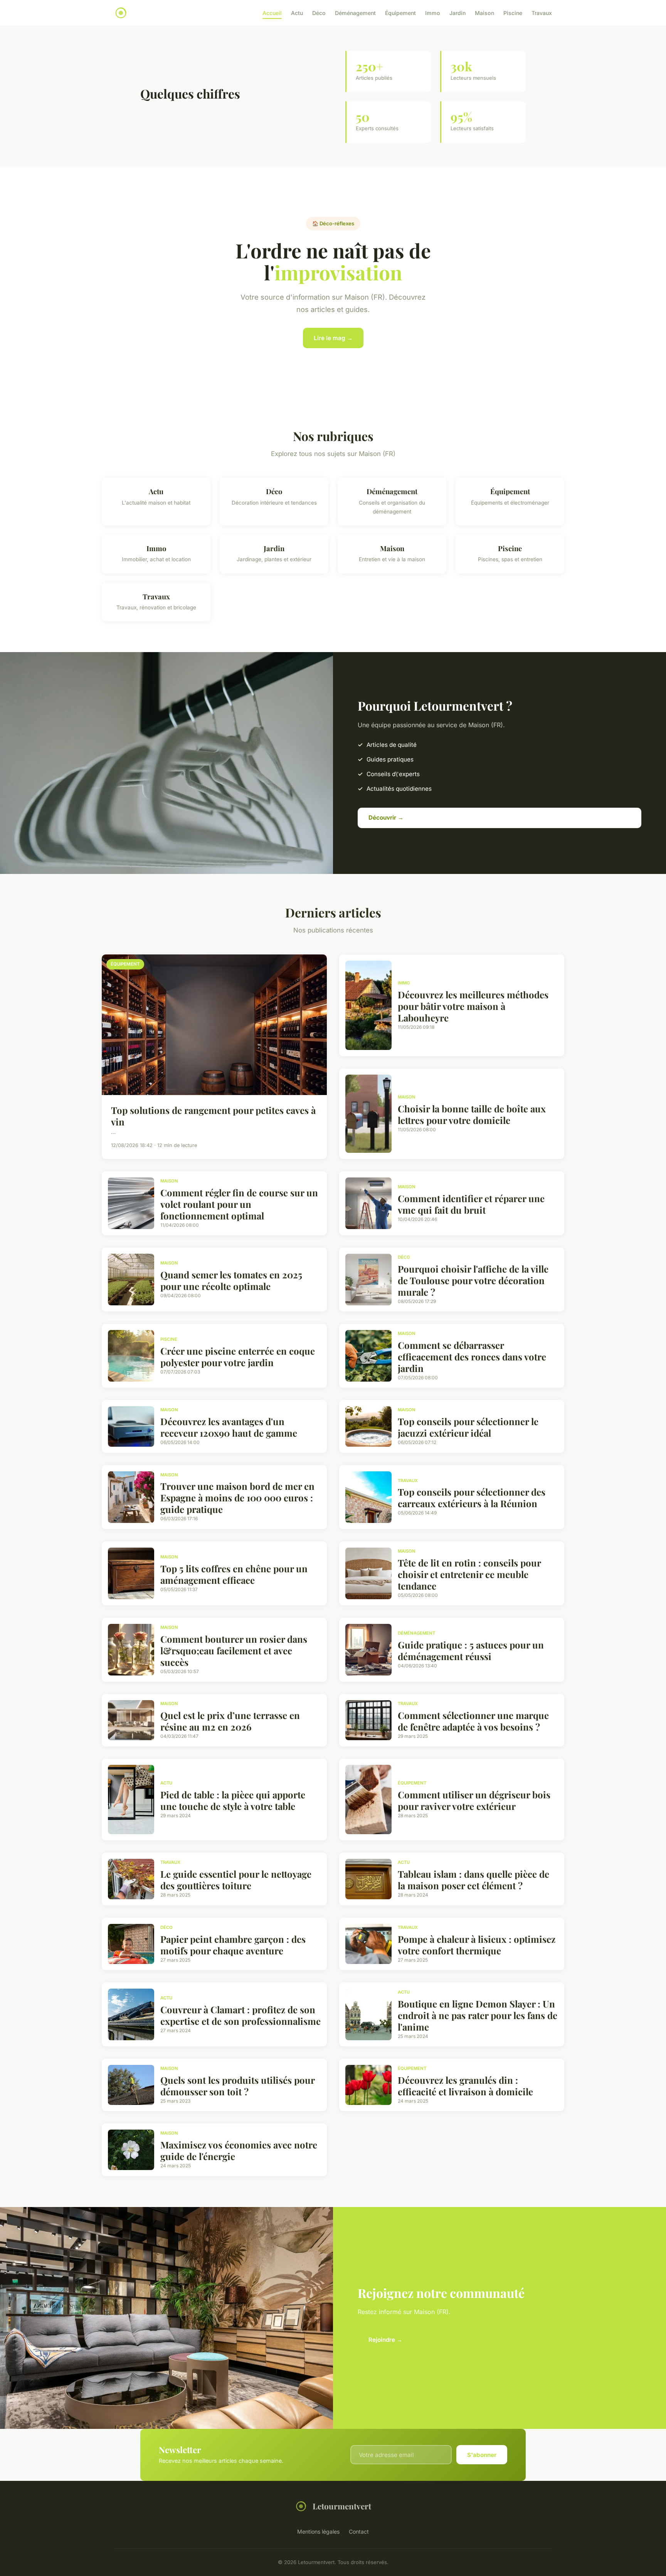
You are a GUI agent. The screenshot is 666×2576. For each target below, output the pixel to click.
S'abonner (482, 2455)
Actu (297, 13)
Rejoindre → (385, 2340)
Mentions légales (318, 2532)
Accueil (272, 13)
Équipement (400, 13)
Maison (484, 13)
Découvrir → (386, 818)
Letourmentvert (342, 2506)
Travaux (542, 13)
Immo (433, 13)
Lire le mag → (333, 338)
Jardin (457, 13)
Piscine (513, 13)
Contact (359, 2532)
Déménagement (355, 13)
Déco (319, 13)
